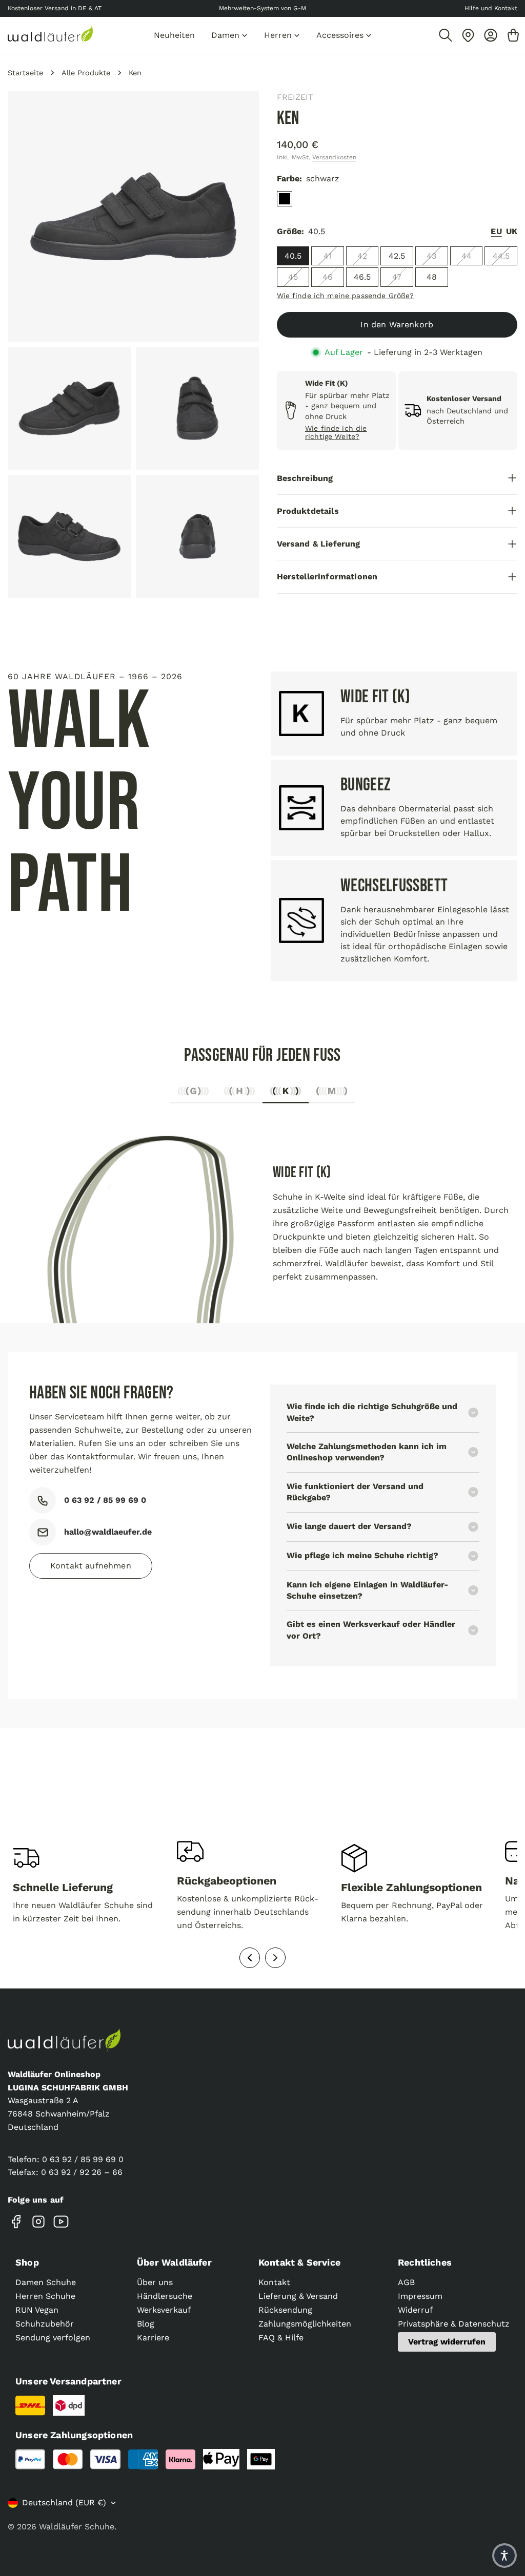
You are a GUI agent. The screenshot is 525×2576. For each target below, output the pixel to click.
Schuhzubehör (45, 2324)
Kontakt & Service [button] (299, 2262)
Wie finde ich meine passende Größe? (346, 296)
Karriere (153, 2338)
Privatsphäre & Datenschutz (454, 2324)
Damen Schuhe (46, 2282)
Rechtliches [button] (425, 2262)
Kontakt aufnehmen (91, 1566)
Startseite (25, 73)
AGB (406, 2282)
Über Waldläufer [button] (174, 2262)
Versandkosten (334, 157)
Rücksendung (285, 2310)
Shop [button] (27, 2262)
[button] (504, 2556)
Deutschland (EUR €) (64, 2502)
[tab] (193, 1094)
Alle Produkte (86, 73)
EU (496, 231)
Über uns (155, 2282)
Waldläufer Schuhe (77, 2527)
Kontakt (274, 2282)
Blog (146, 2324)
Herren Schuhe (45, 2296)
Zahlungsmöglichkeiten (305, 2324)
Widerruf (415, 2310)
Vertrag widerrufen (447, 2342)
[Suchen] (446, 35)
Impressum (420, 2296)
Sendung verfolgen (53, 2338)
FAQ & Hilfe (281, 2338)
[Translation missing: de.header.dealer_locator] (468, 35)
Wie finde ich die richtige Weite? (336, 433)
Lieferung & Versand (298, 2296)
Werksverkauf (164, 2310)
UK (512, 231)
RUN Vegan (37, 2310)
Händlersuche (165, 2296)
